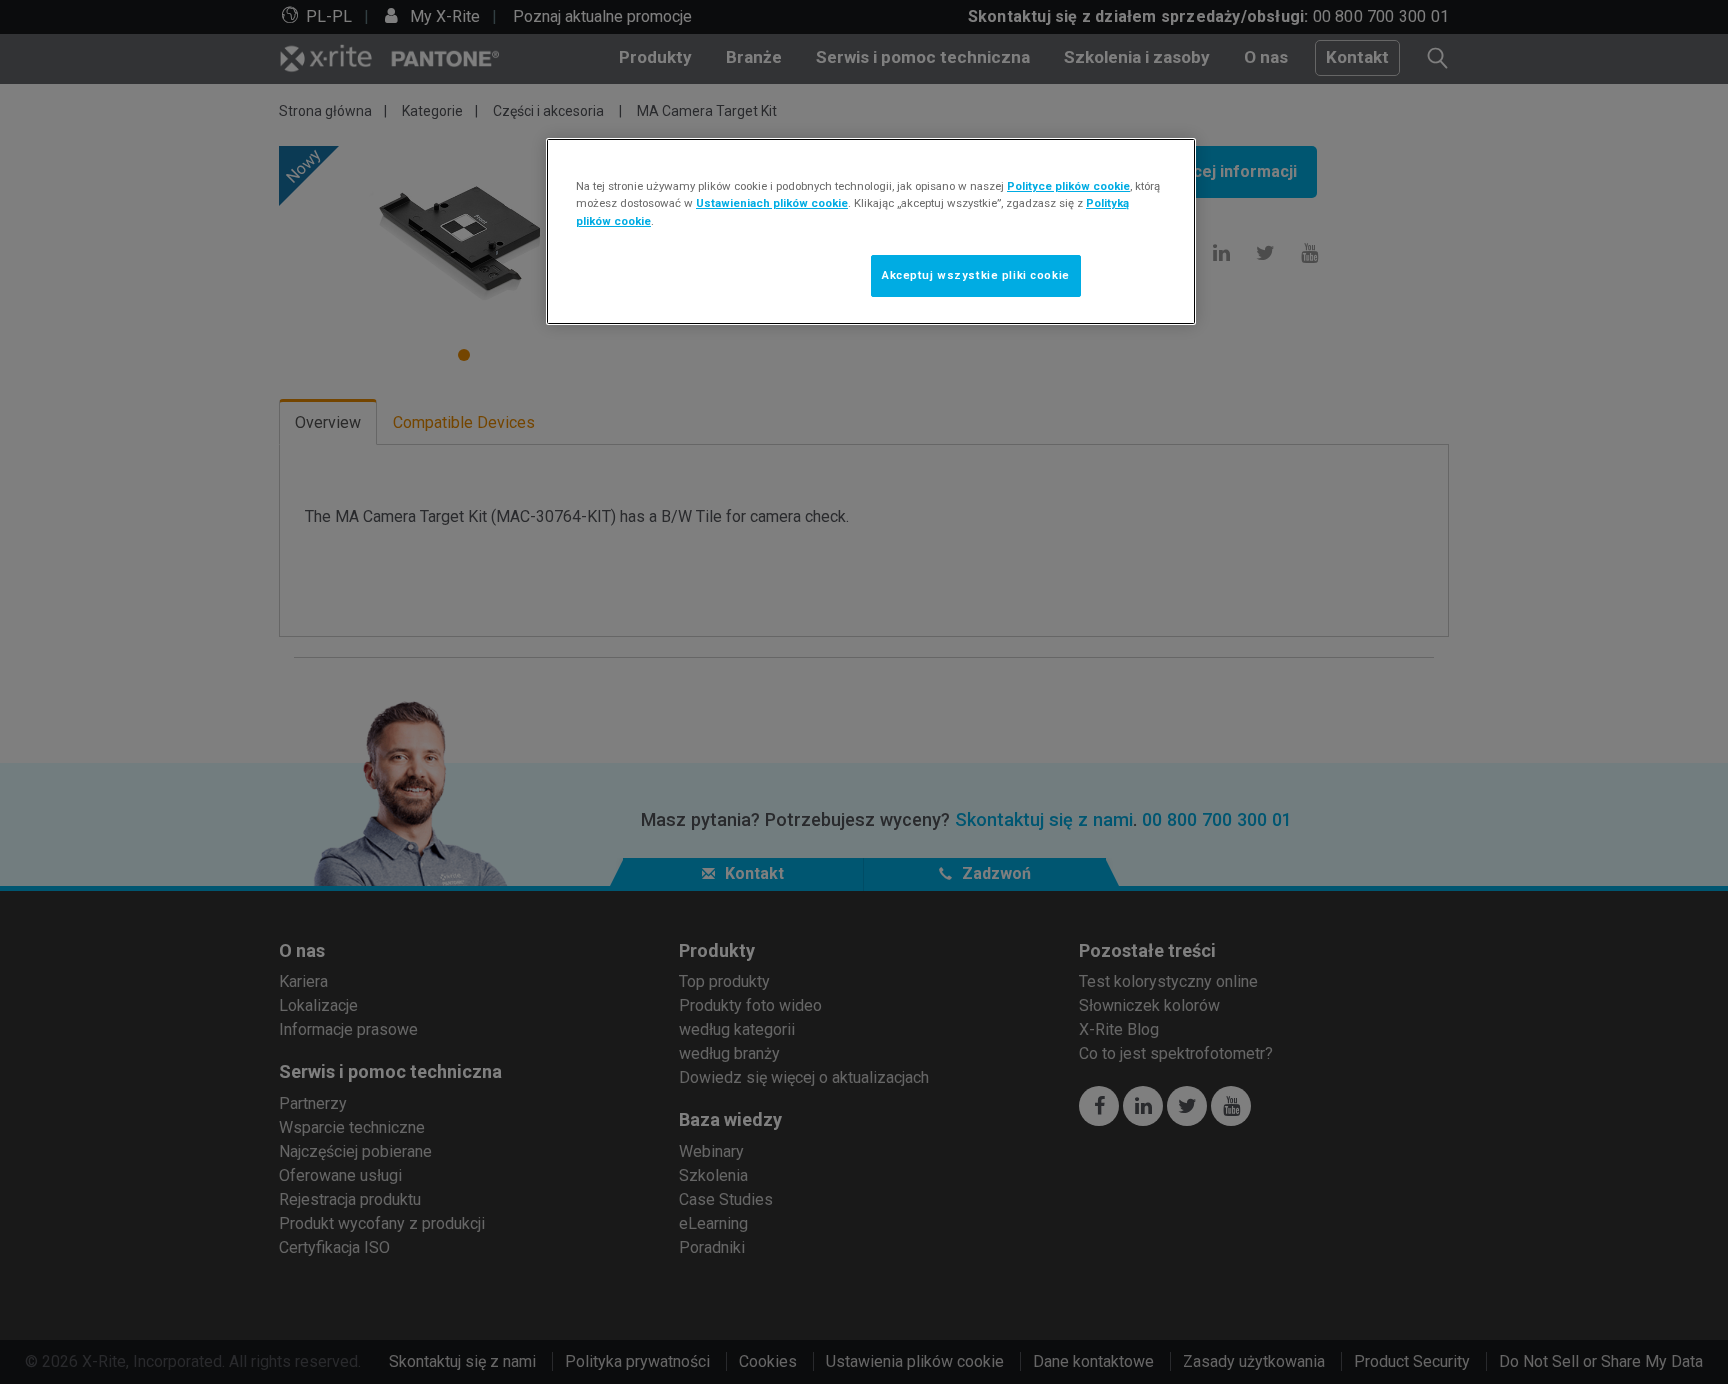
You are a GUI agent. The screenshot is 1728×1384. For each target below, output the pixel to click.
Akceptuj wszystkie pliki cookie (976, 275)
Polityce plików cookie (1068, 186)
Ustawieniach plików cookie (772, 203)
